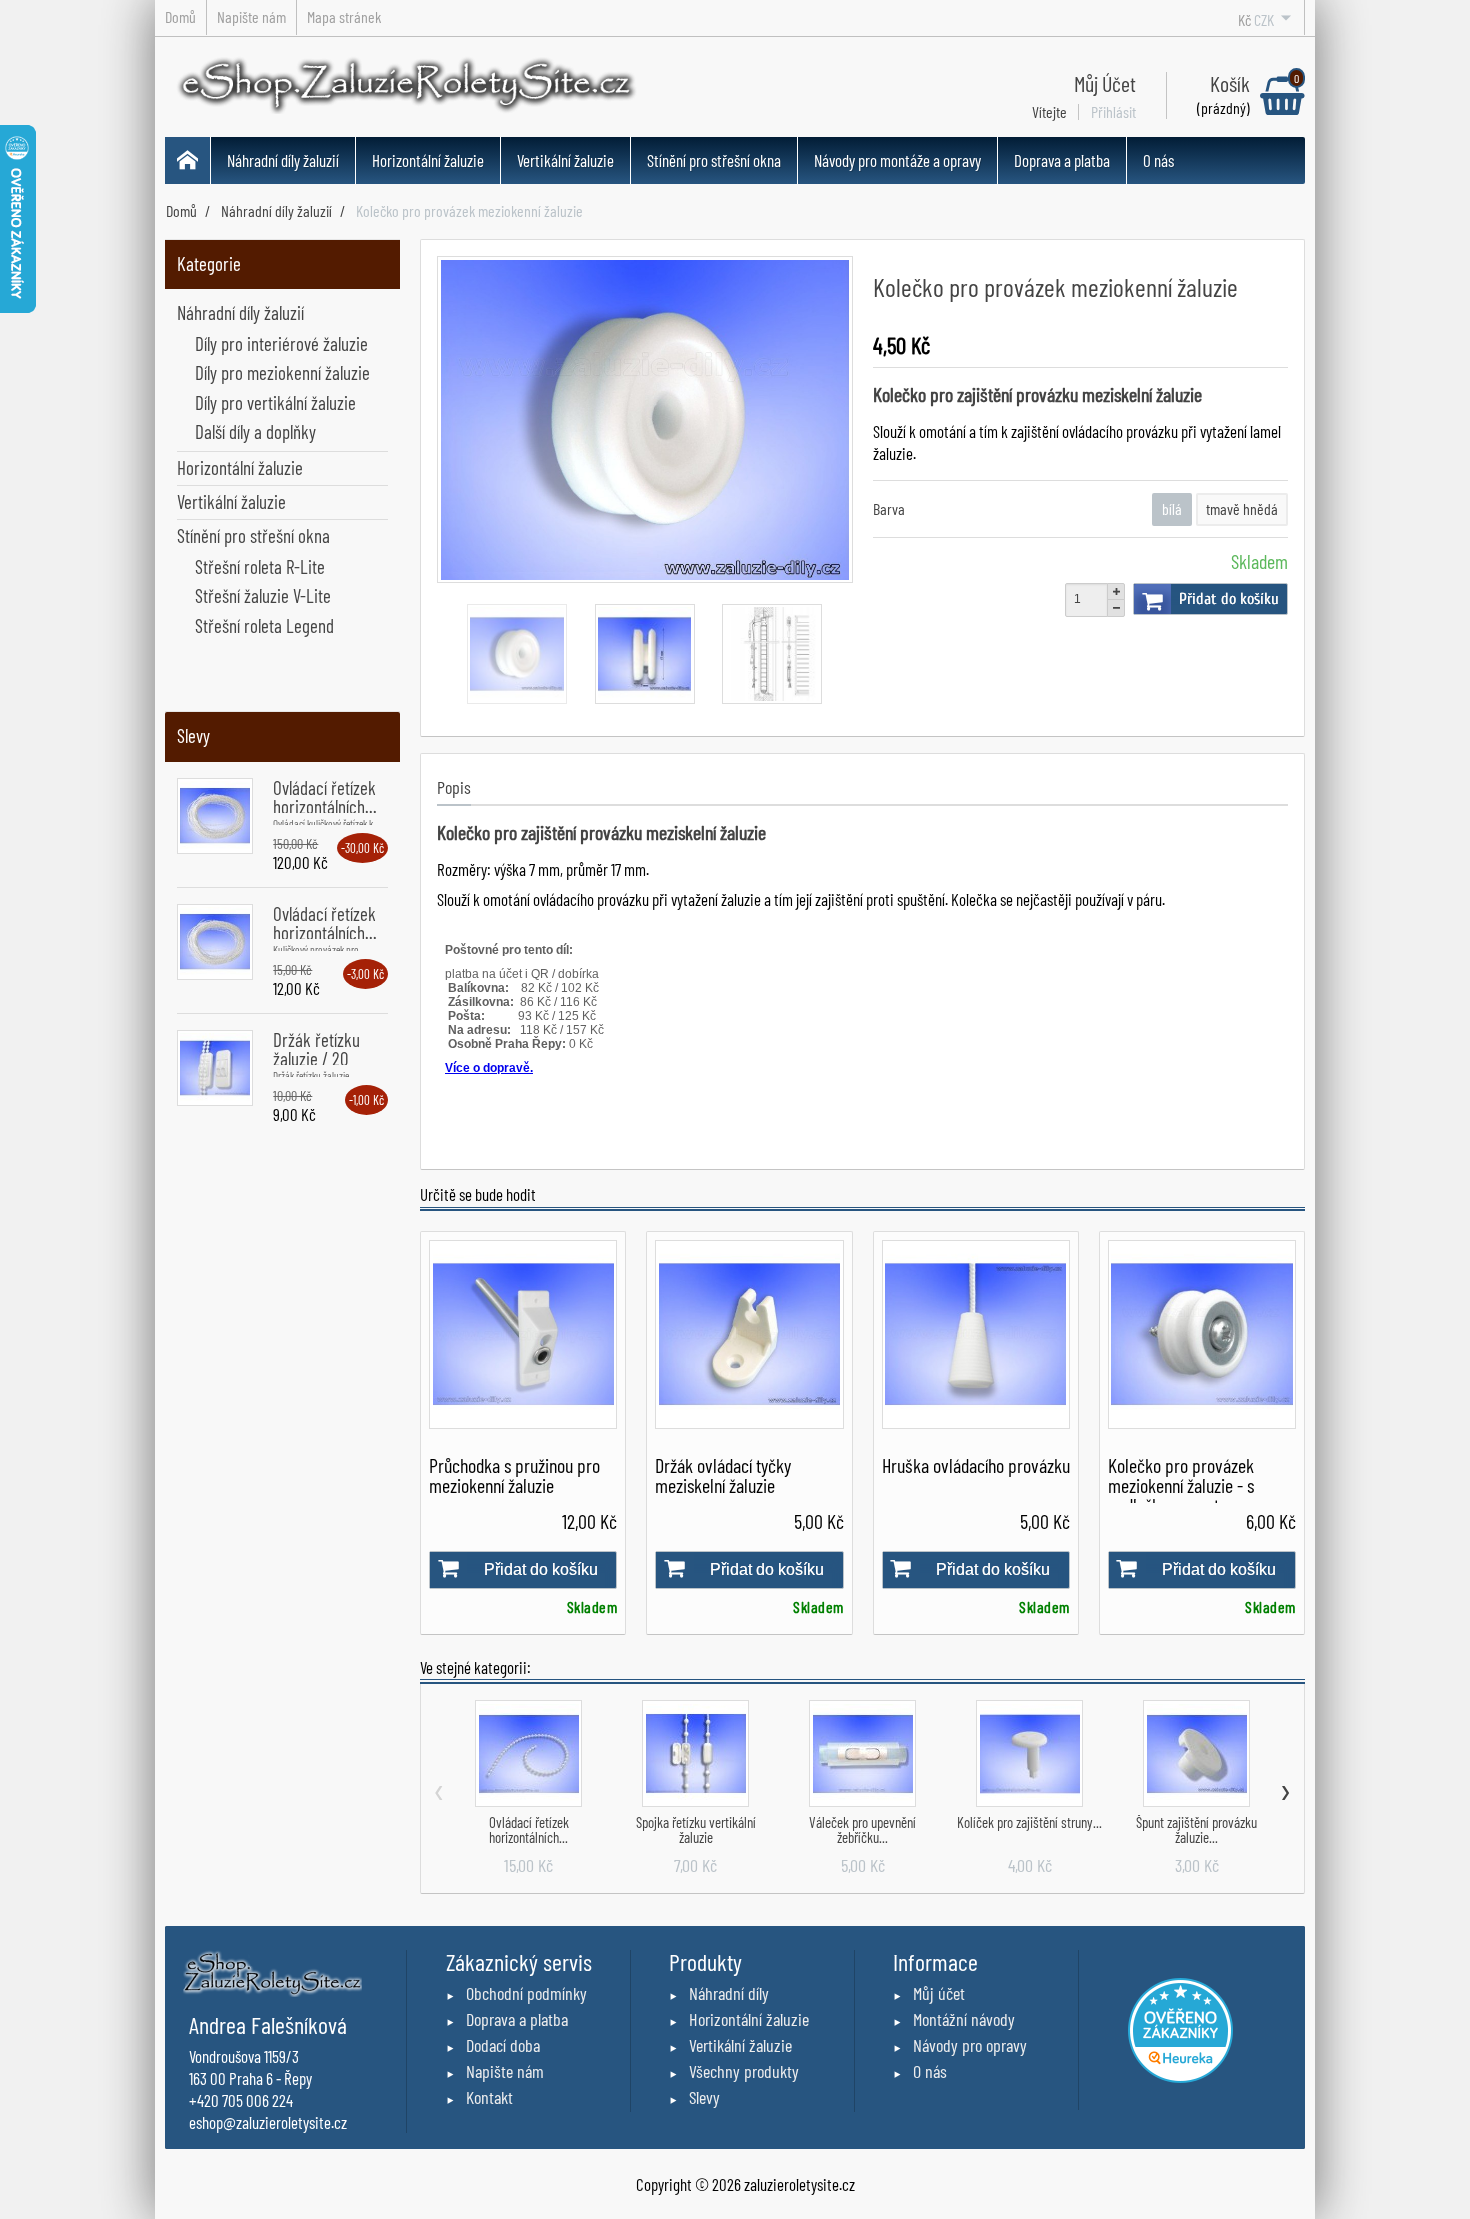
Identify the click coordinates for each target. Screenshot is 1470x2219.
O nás (1158, 160)
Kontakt (489, 2097)
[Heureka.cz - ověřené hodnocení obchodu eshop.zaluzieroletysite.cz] (1180, 2027)
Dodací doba (503, 2045)
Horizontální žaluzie (428, 160)
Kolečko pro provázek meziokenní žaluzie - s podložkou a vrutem (1181, 1485)
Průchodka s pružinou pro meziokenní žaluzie (514, 1475)
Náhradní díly (729, 1993)
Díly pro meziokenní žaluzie (282, 372)
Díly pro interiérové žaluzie (281, 343)
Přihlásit (1113, 112)
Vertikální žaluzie (565, 160)
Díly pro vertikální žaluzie (275, 402)
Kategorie (209, 263)
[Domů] (188, 160)
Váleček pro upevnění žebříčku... (862, 1829)
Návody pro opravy (970, 2045)
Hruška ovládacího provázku (976, 1465)
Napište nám (505, 2071)
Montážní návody (964, 2019)
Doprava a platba (1062, 160)
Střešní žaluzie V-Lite (263, 595)
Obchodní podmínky (526, 1993)
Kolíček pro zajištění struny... (1029, 1822)
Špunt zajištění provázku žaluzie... (1196, 1829)
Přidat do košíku (1229, 599)
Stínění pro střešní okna (714, 160)
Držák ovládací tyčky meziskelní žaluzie (723, 1475)
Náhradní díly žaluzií (283, 160)
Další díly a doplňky (255, 431)
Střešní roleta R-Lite (260, 566)
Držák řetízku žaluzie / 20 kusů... (316, 1058)
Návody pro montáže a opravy (897, 160)
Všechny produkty (744, 2071)
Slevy (193, 735)
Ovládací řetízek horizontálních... (325, 797)
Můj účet (939, 1993)
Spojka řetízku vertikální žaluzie (696, 1829)
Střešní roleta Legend (264, 625)
